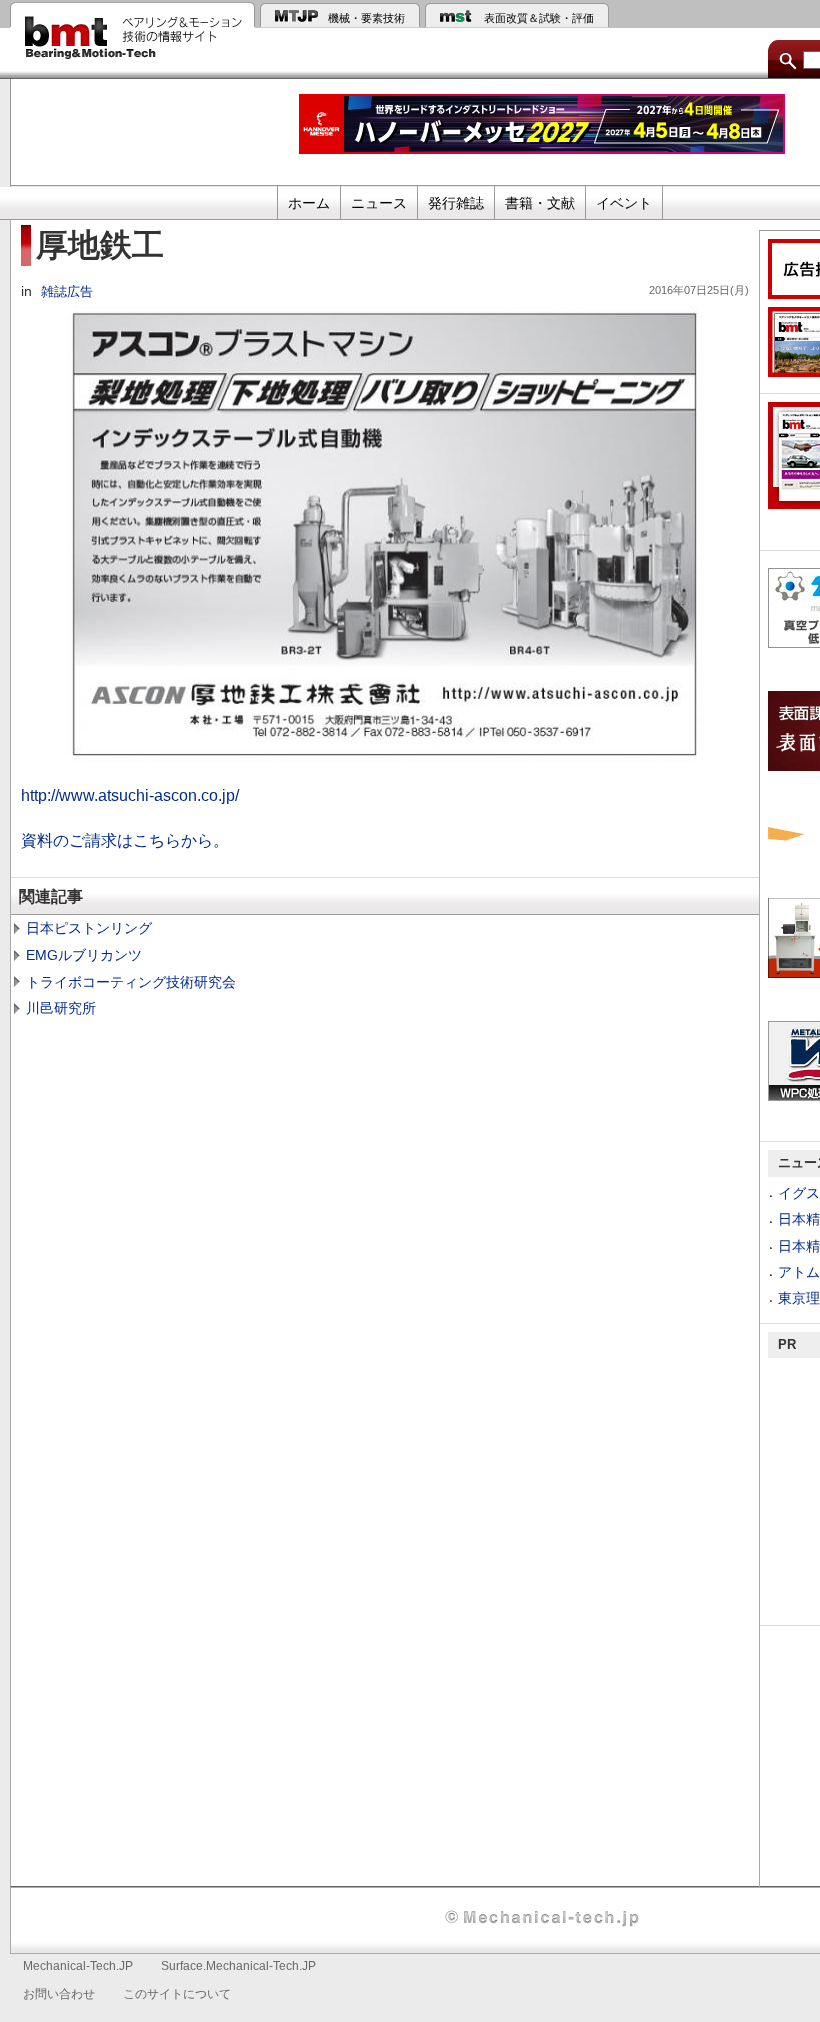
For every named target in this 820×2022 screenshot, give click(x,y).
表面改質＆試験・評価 (539, 18)
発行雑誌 (456, 203)
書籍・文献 (540, 203)
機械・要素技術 (366, 18)
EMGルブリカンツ (84, 955)
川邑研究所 (61, 1008)
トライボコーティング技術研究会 (131, 982)
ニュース (379, 203)
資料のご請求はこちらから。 (125, 840)
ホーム (309, 203)
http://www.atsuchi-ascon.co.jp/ (130, 795)
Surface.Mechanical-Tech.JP (238, 1966)
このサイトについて (177, 1994)
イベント (624, 203)
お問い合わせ (59, 1994)
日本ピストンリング (89, 928)
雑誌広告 (67, 292)
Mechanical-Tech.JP (78, 1966)
